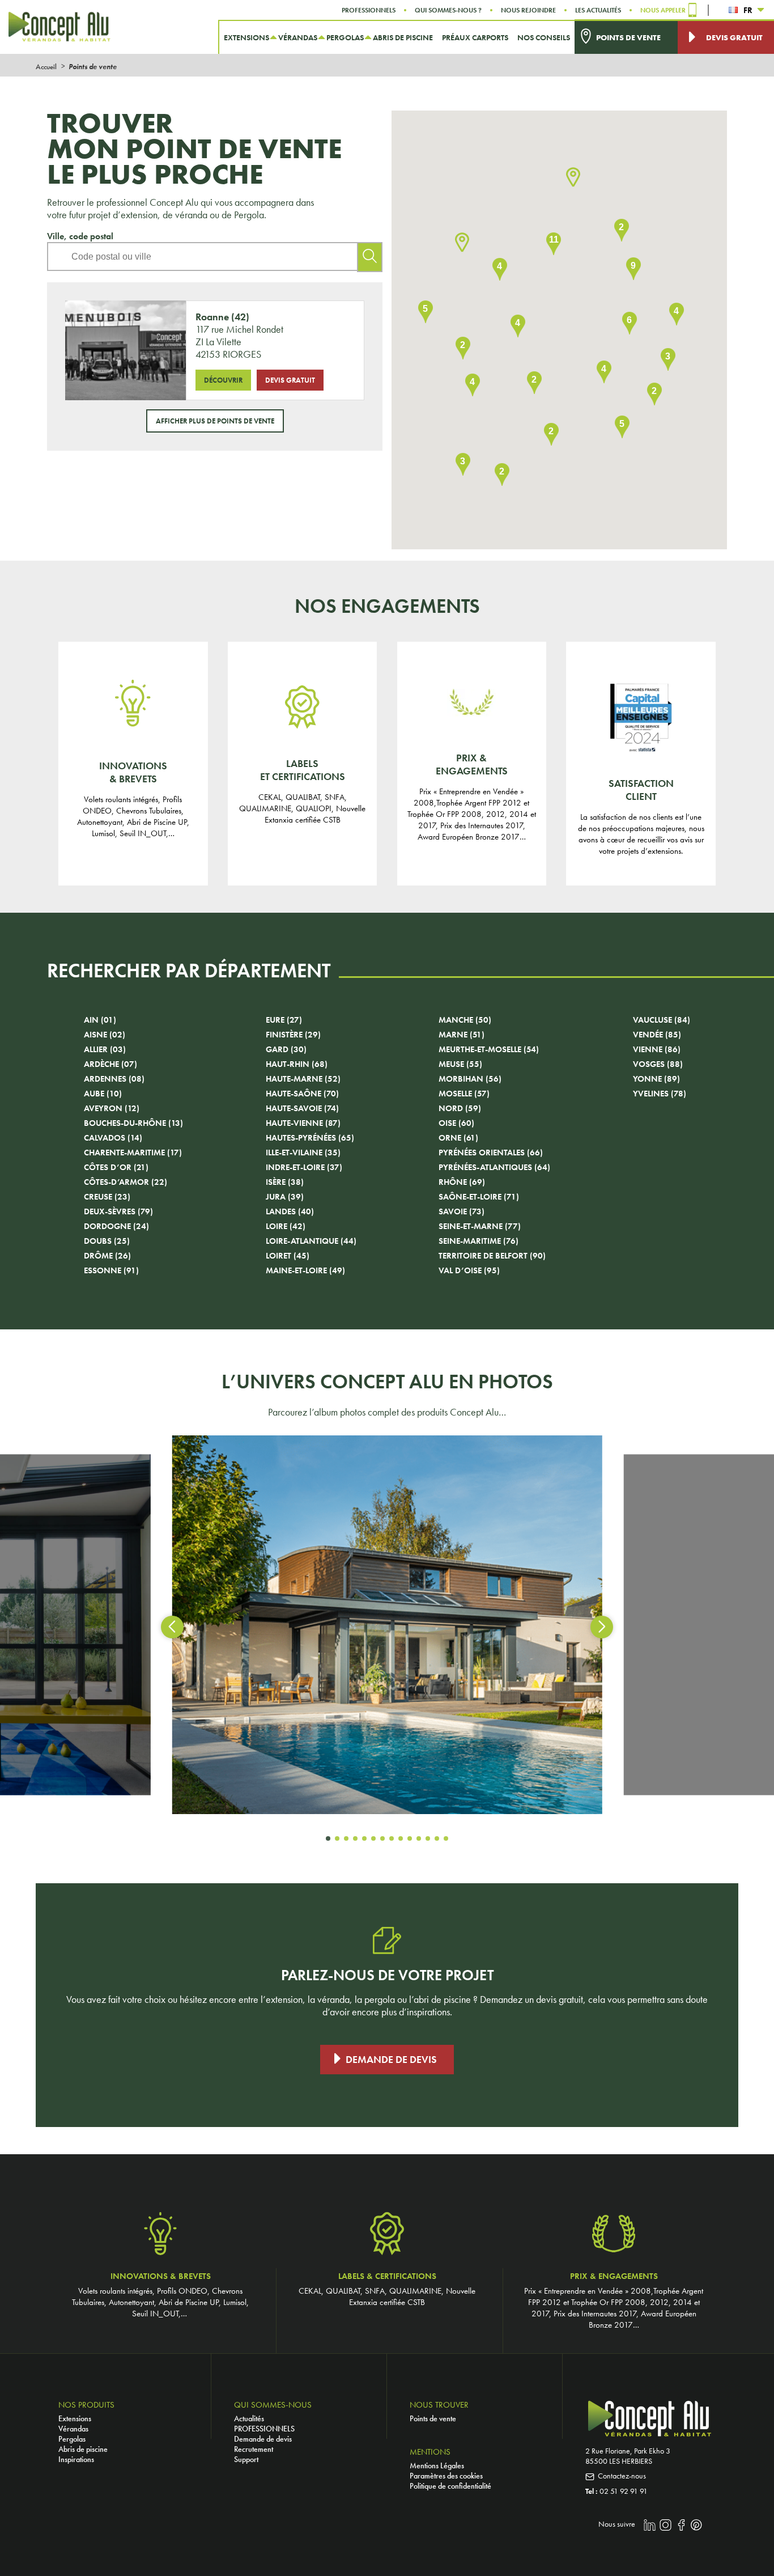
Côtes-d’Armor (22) (126, 1182)
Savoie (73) (462, 1211)
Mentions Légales (437, 2465)
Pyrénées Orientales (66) (491, 1153)
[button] (573, 178)
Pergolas (72, 2439)
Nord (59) (460, 1108)
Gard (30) (286, 1049)
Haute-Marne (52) (303, 1079)
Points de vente (433, 2418)
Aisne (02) (105, 1035)
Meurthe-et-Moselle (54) (489, 1049)
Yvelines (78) (660, 1094)
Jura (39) (285, 1197)
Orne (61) (458, 1138)
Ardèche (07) (110, 1064)
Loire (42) (286, 1226)
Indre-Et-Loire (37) (304, 1167)
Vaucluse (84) (662, 1020)
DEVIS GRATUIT (290, 380)
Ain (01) (100, 1020)
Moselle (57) (464, 1094)
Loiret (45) (288, 1256)
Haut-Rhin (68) (297, 1064)
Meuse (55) (460, 1064)
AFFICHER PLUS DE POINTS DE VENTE (215, 421)
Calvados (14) (113, 1138)
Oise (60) (456, 1123)
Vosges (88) (658, 1064)
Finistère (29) (293, 1035)
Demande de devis (391, 2060)
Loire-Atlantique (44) (311, 1241)
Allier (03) (105, 1049)
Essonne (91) (111, 1270)
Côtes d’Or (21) (116, 1167)
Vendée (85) (657, 1035)
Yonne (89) (656, 1079)
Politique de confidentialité (450, 2486)
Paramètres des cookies (446, 2476)
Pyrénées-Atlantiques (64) (494, 1167)
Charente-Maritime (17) (133, 1153)
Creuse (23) (107, 1197)
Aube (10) (103, 1094)
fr (748, 10)
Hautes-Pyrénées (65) (310, 1138)
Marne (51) (462, 1035)
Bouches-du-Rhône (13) (133, 1123)
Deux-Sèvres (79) (118, 1211)
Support (246, 2459)
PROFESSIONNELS (264, 2429)
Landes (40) (290, 1211)
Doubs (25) (107, 1241)
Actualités (249, 2418)
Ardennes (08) (114, 1079)
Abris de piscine (83, 2449)
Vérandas (73, 2429)
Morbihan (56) (470, 1079)
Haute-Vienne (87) (303, 1123)
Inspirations (76, 2459)
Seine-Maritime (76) (479, 1241)
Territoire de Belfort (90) (492, 1256)
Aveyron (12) (112, 1108)
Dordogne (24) (116, 1226)
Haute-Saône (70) (302, 1094)
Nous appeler (663, 10)
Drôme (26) (107, 1256)
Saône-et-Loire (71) (479, 1197)
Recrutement (254, 2449)
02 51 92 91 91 (624, 2491)
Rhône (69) (462, 1182)
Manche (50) (465, 1020)
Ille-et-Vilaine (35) (303, 1153)
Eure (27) (284, 1020)
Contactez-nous (622, 2476)
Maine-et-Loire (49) (305, 1270)
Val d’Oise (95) (469, 1270)
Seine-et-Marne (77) (480, 1226)
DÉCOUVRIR (223, 380)
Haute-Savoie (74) (302, 1108)
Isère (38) (285, 1182)
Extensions (75, 2418)
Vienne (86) (657, 1049)
